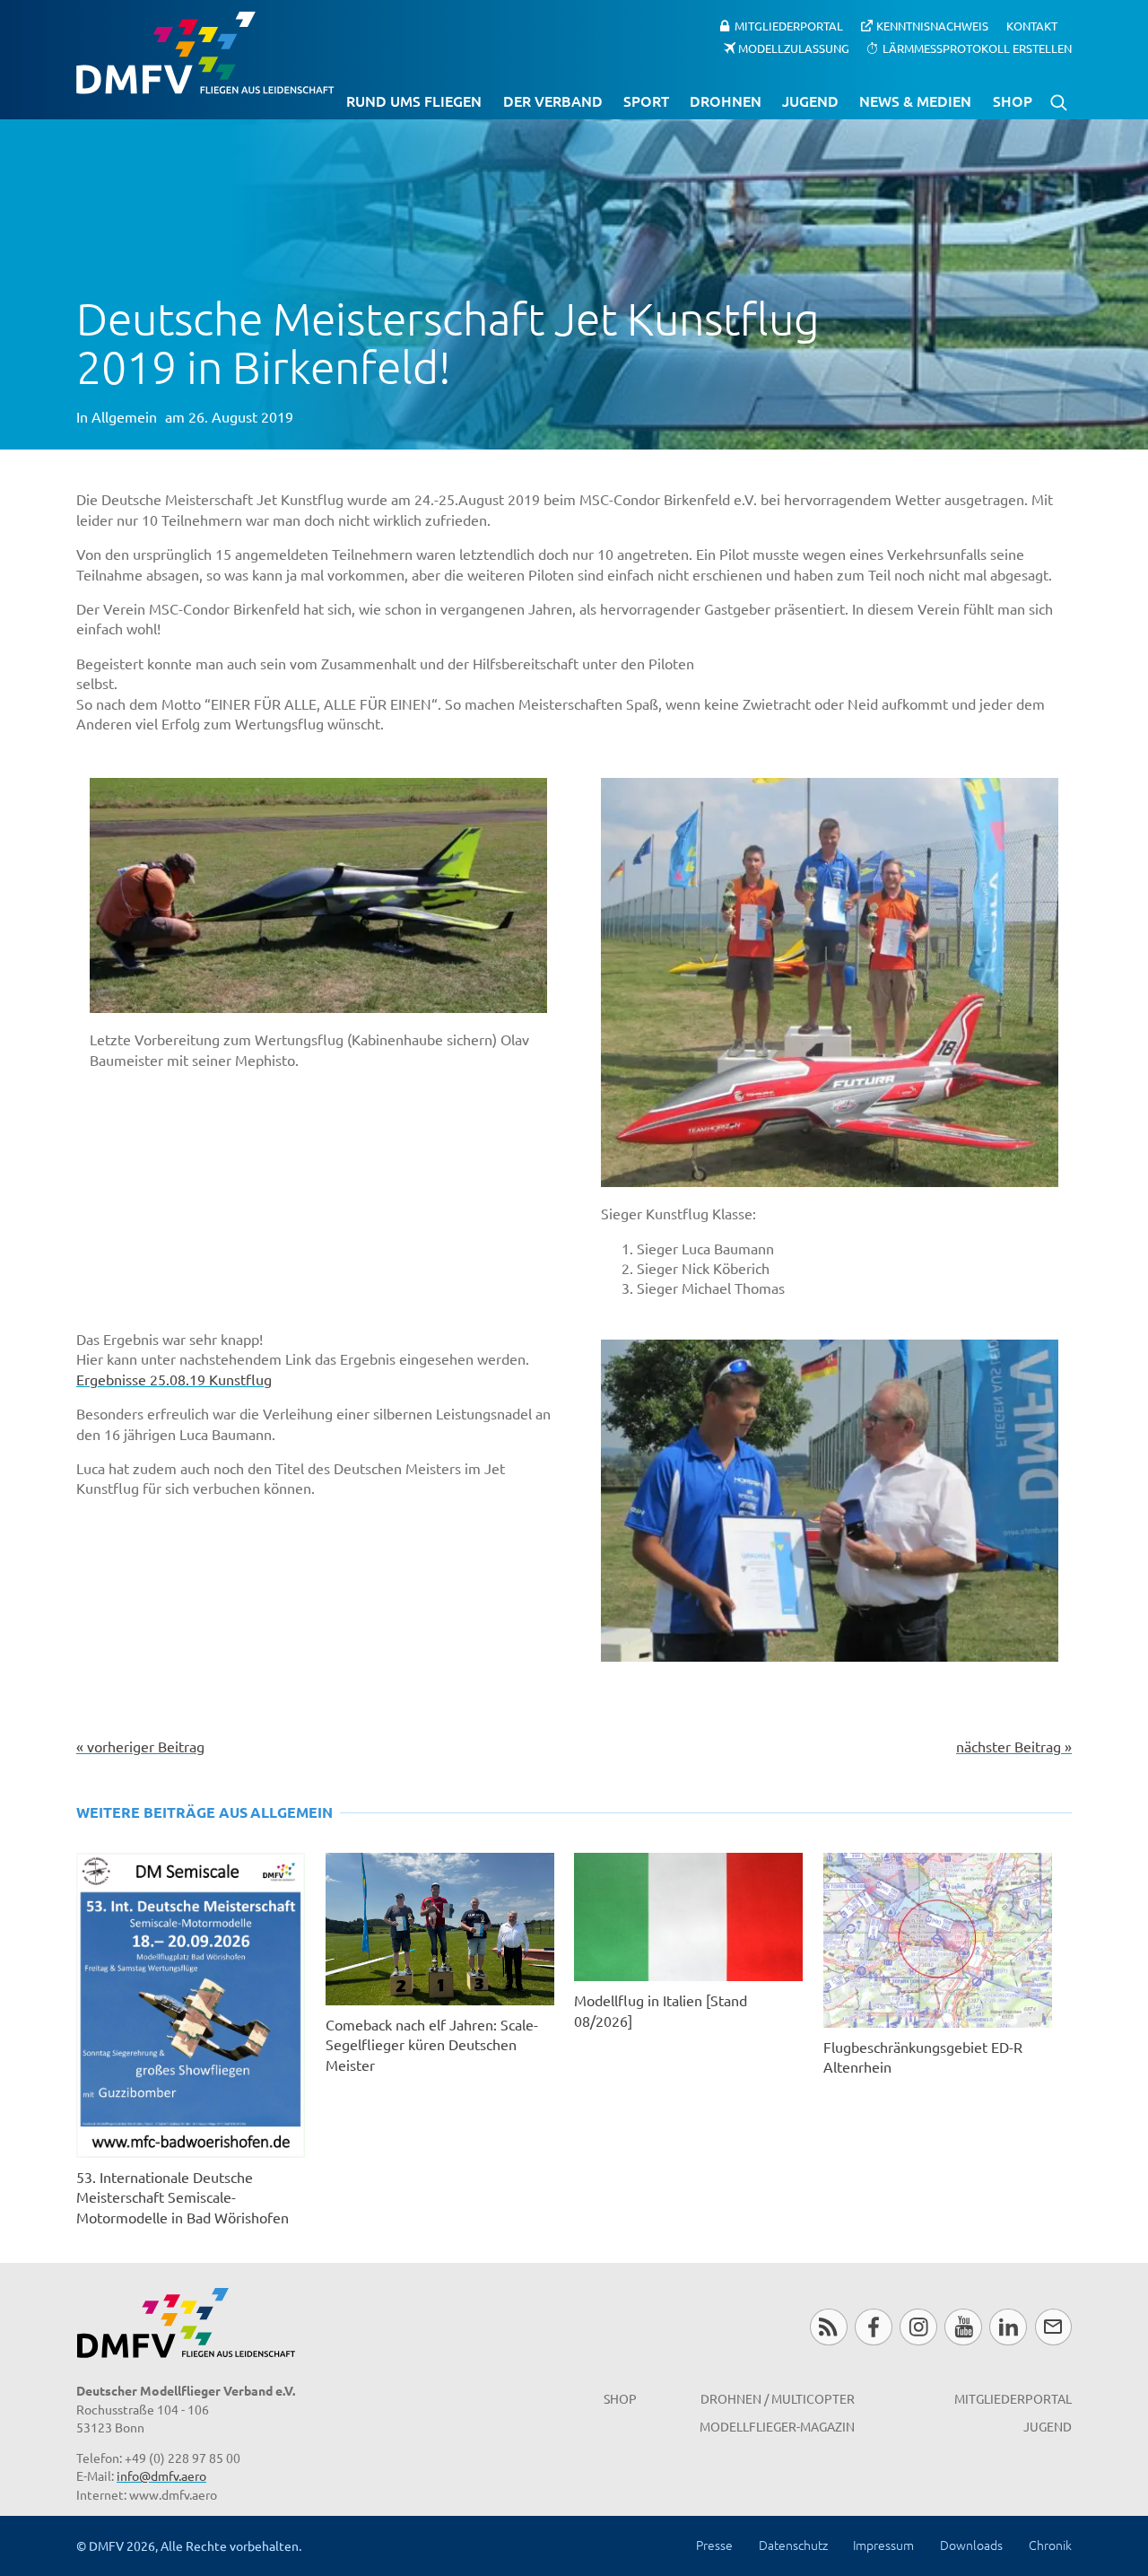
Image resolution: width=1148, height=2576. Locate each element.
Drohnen (726, 100)
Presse (714, 2545)
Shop (1013, 100)
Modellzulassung (794, 47)
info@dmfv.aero (161, 2476)
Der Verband (553, 100)
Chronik (1050, 2545)
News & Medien (915, 100)
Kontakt (1032, 26)
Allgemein (124, 416)
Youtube (963, 2327)
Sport (646, 100)
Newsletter (1053, 2327)
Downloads (971, 2545)
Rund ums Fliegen (414, 100)
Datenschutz (793, 2545)
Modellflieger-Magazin (777, 2426)
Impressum (883, 2545)
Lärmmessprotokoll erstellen (977, 47)
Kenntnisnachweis (932, 26)
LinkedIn (1008, 2327)
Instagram (918, 2327)
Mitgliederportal (789, 26)
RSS (828, 2327)
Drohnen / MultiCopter (778, 2398)
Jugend (810, 100)
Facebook (873, 2327)
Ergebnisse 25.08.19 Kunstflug (174, 1379)
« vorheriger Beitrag (140, 1746)
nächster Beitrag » (1014, 1746)
